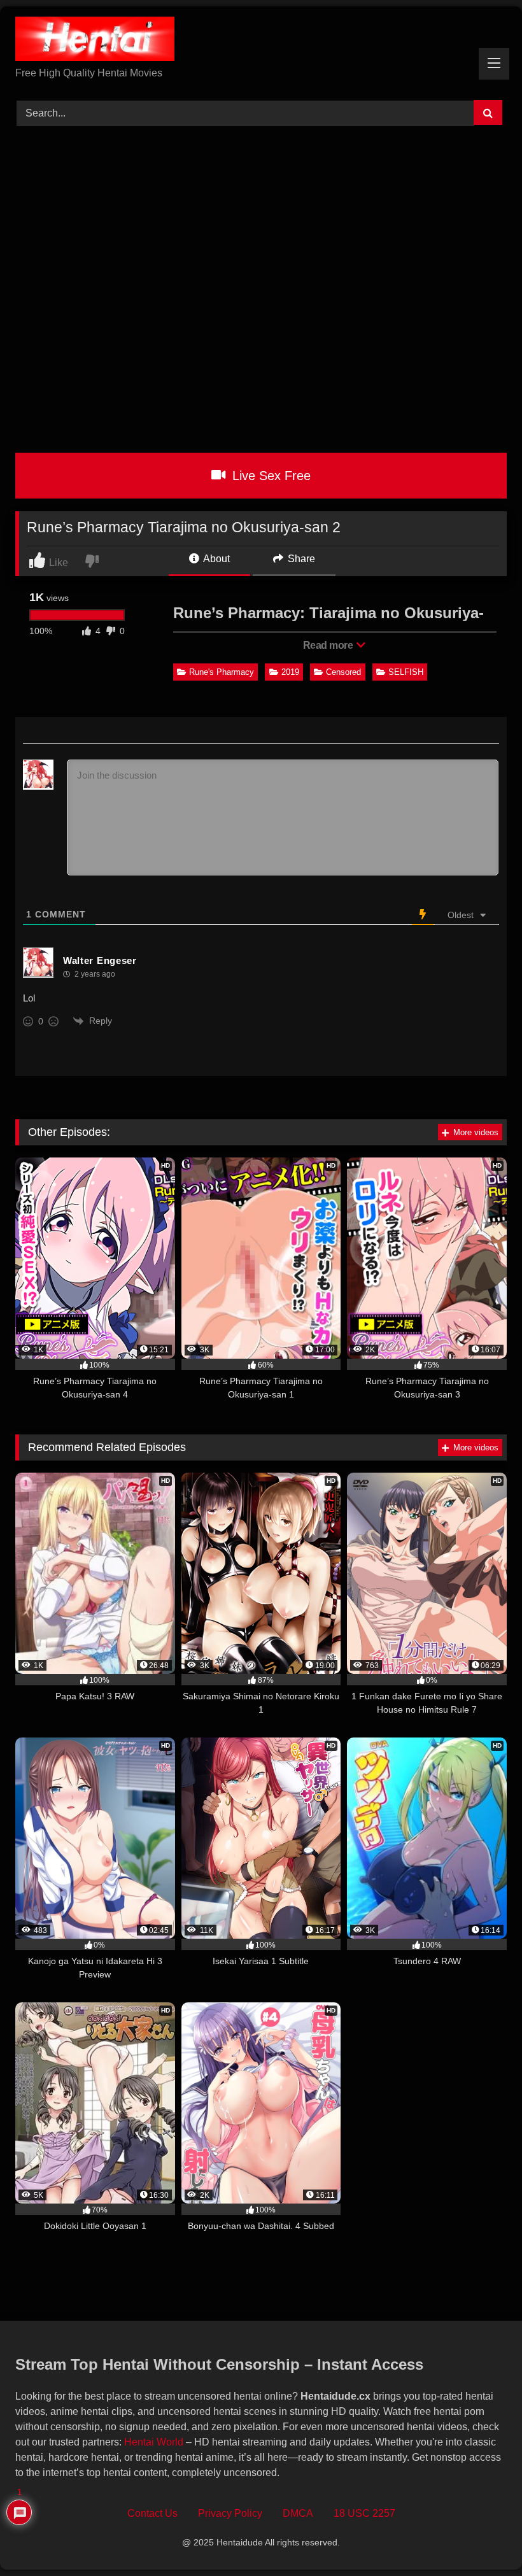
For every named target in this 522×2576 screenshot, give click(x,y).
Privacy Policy (230, 2513)
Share (300, 559)
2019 (290, 672)
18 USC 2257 (364, 2513)
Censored (343, 672)
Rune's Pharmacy (222, 672)
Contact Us (152, 2513)
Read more (329, 645)
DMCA (298, 2513)
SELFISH (406, 672)
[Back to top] (483, 2538)
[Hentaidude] (261, 41)
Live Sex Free (270, 476)
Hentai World (154, 2442)
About (215, 559)
